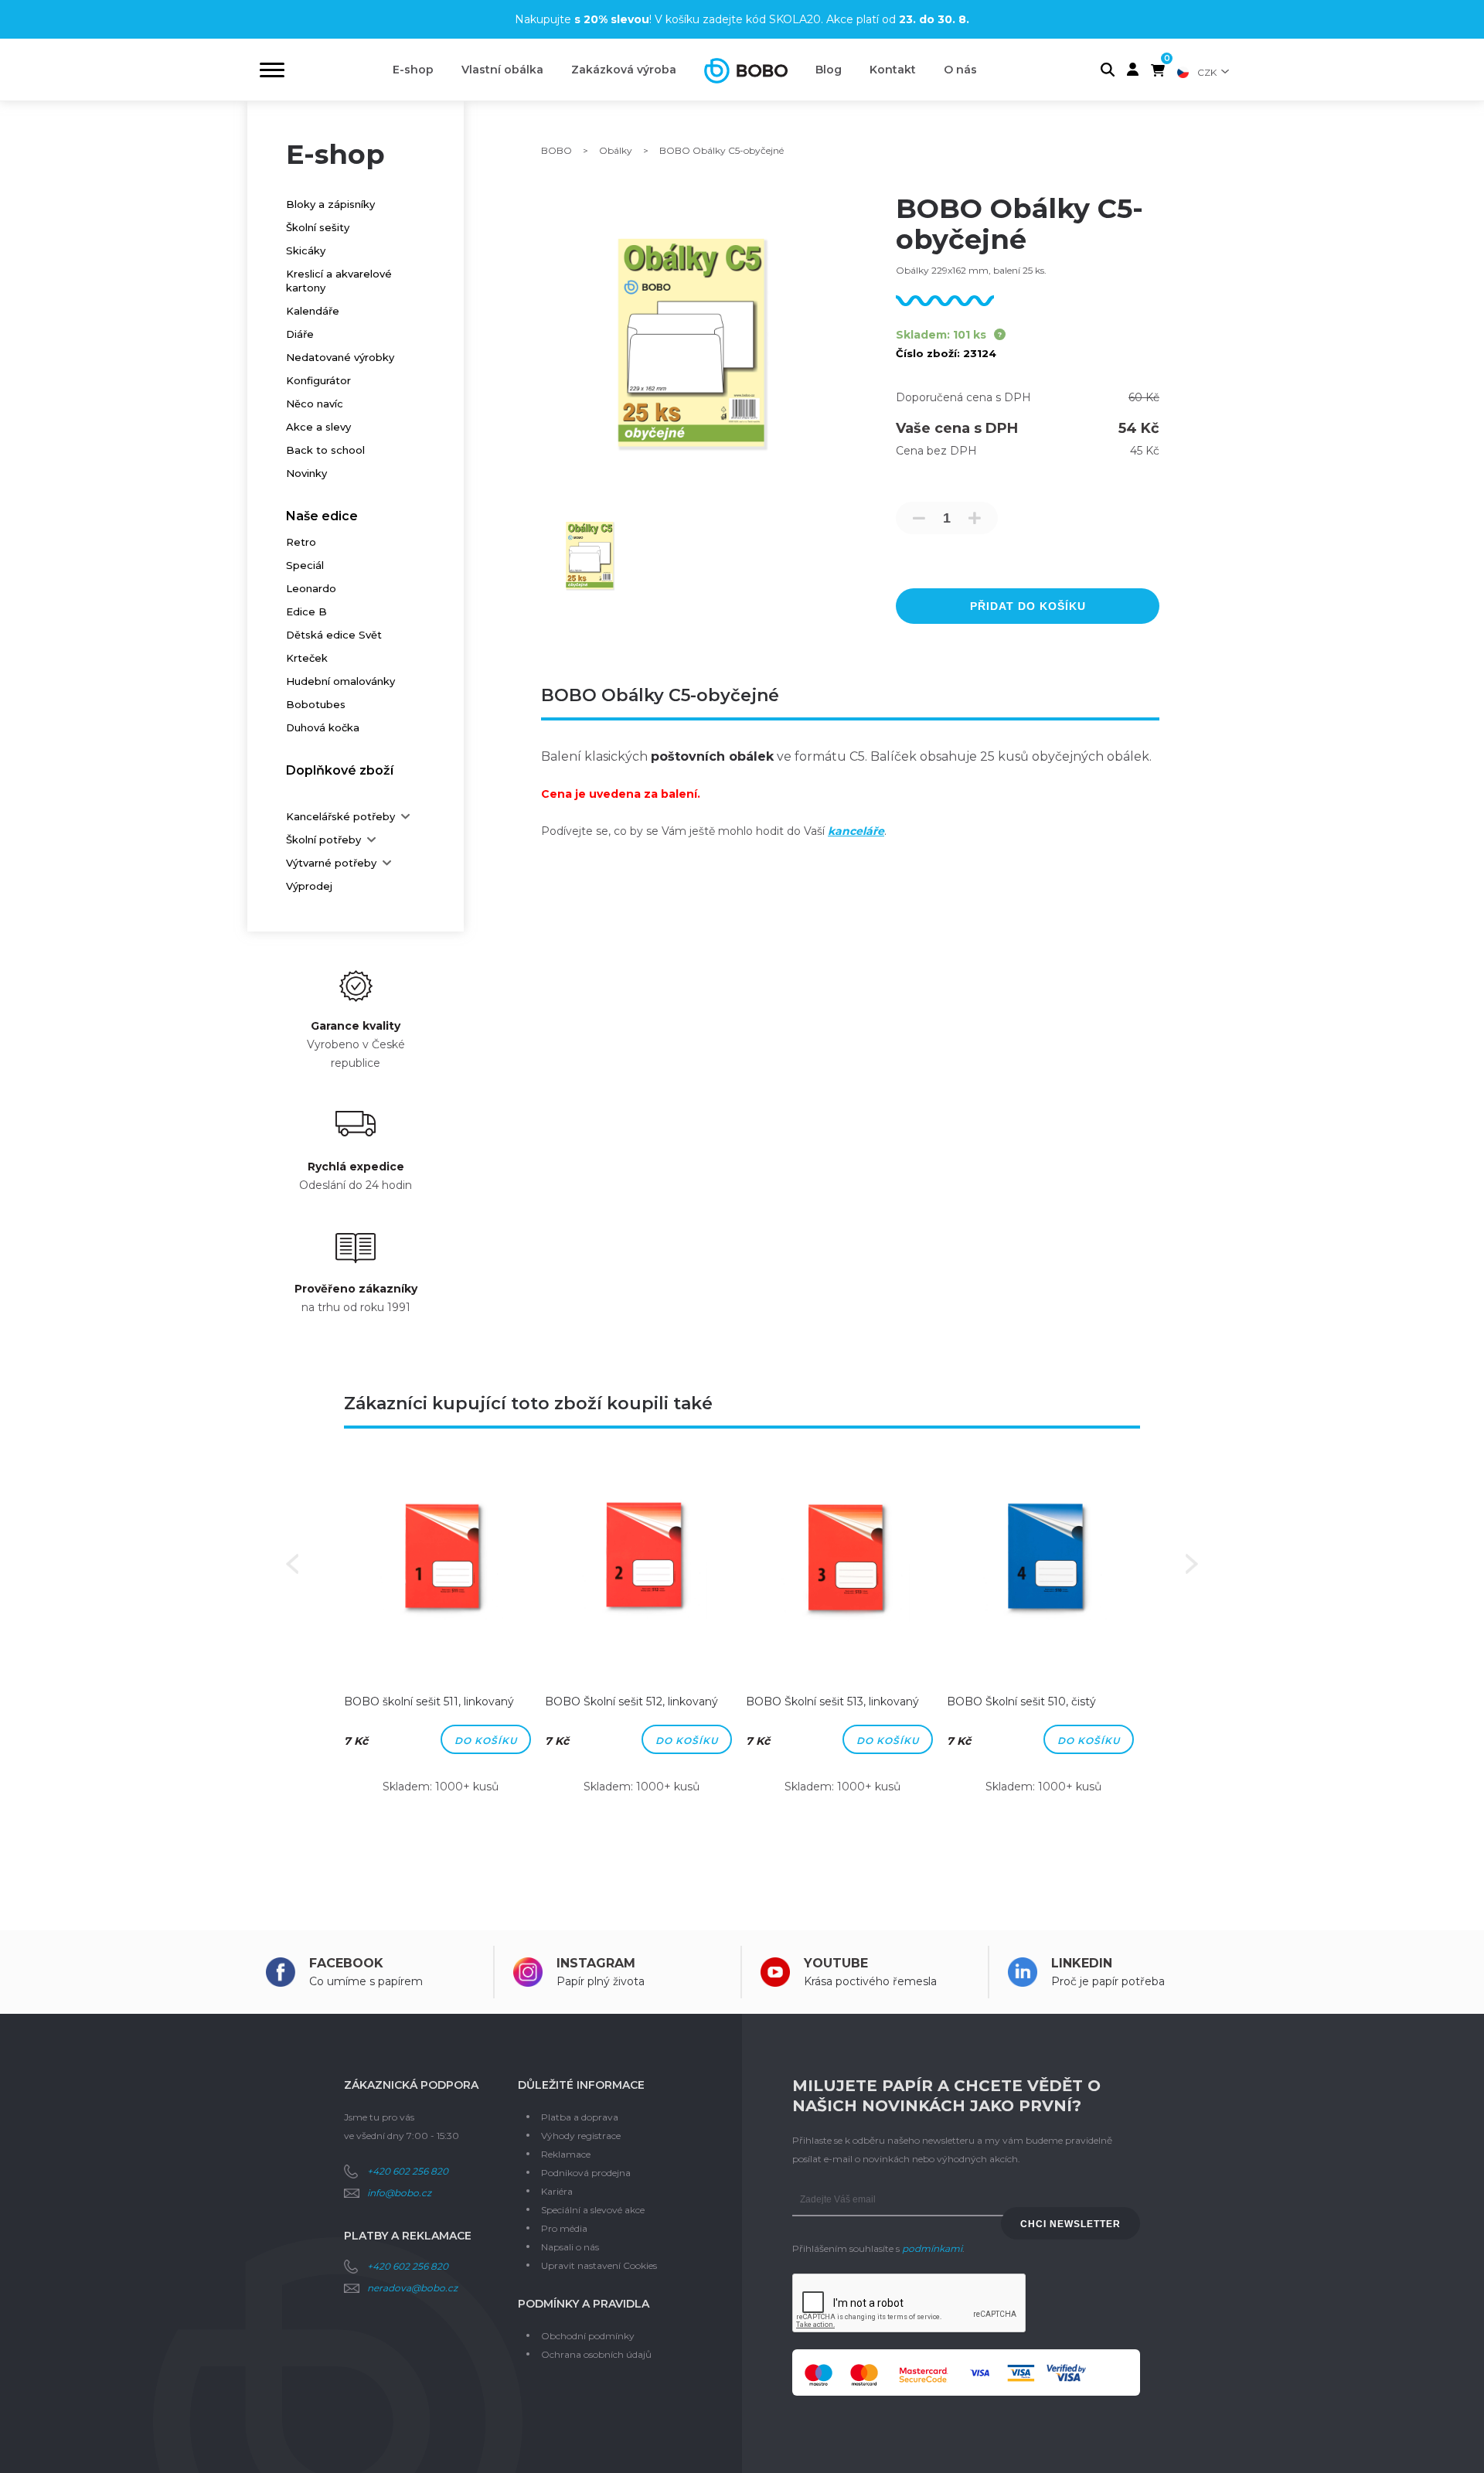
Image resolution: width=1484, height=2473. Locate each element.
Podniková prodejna (586, 2173)
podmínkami (932, 2248)
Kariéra (557, 2191)
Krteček (307, 658)
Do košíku (486, 1741)
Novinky (306, 473)
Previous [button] (292, 1564)
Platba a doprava (580, 2117)
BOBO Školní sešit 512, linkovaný (631, 1701)
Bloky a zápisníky (330, 204)
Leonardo (311, 588)
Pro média (564, 2228)
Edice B (306, 611)
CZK (1207, 72)
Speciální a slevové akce (593, 2210)
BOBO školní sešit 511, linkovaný (429, 1701)
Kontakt (893, 70)
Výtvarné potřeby (331, 863)
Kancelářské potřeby (340, 816)
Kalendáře (313, 311)
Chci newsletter (1070, 2224)
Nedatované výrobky (340, 357)
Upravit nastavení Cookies (599, 2265)
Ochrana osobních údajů (596, 2354)
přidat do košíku (1028, 606)
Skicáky (306, 250)
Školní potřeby (323, 840)
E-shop (413, 70)
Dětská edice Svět (334, 635)
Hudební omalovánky (340, 681)
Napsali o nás (570, 2247)
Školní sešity (318, 227)
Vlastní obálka (502, 70)
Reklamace (566, 2154)
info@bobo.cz (399, 2193)
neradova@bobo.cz (412, 2288)
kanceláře (856, 831)
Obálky (616, 150)
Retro (301, 542)
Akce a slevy (318, 427)
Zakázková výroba (624, 70)
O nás (960, 70)
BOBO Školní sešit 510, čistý (1021, 1701)
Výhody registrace (581, 2136)
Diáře (300, 334)
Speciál (305, 565)
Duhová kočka (323, 727)
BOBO (556, 150)
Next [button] (1192, 1564)
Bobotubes (316, 704)
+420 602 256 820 (408, 2171)
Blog (829, 70)
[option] (441, 1638)
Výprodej (309, 886)
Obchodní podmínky (588, 2336)
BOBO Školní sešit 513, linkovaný (832, 1701)
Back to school (325, 450)
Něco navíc (315, 404)
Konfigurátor (318, 380)
